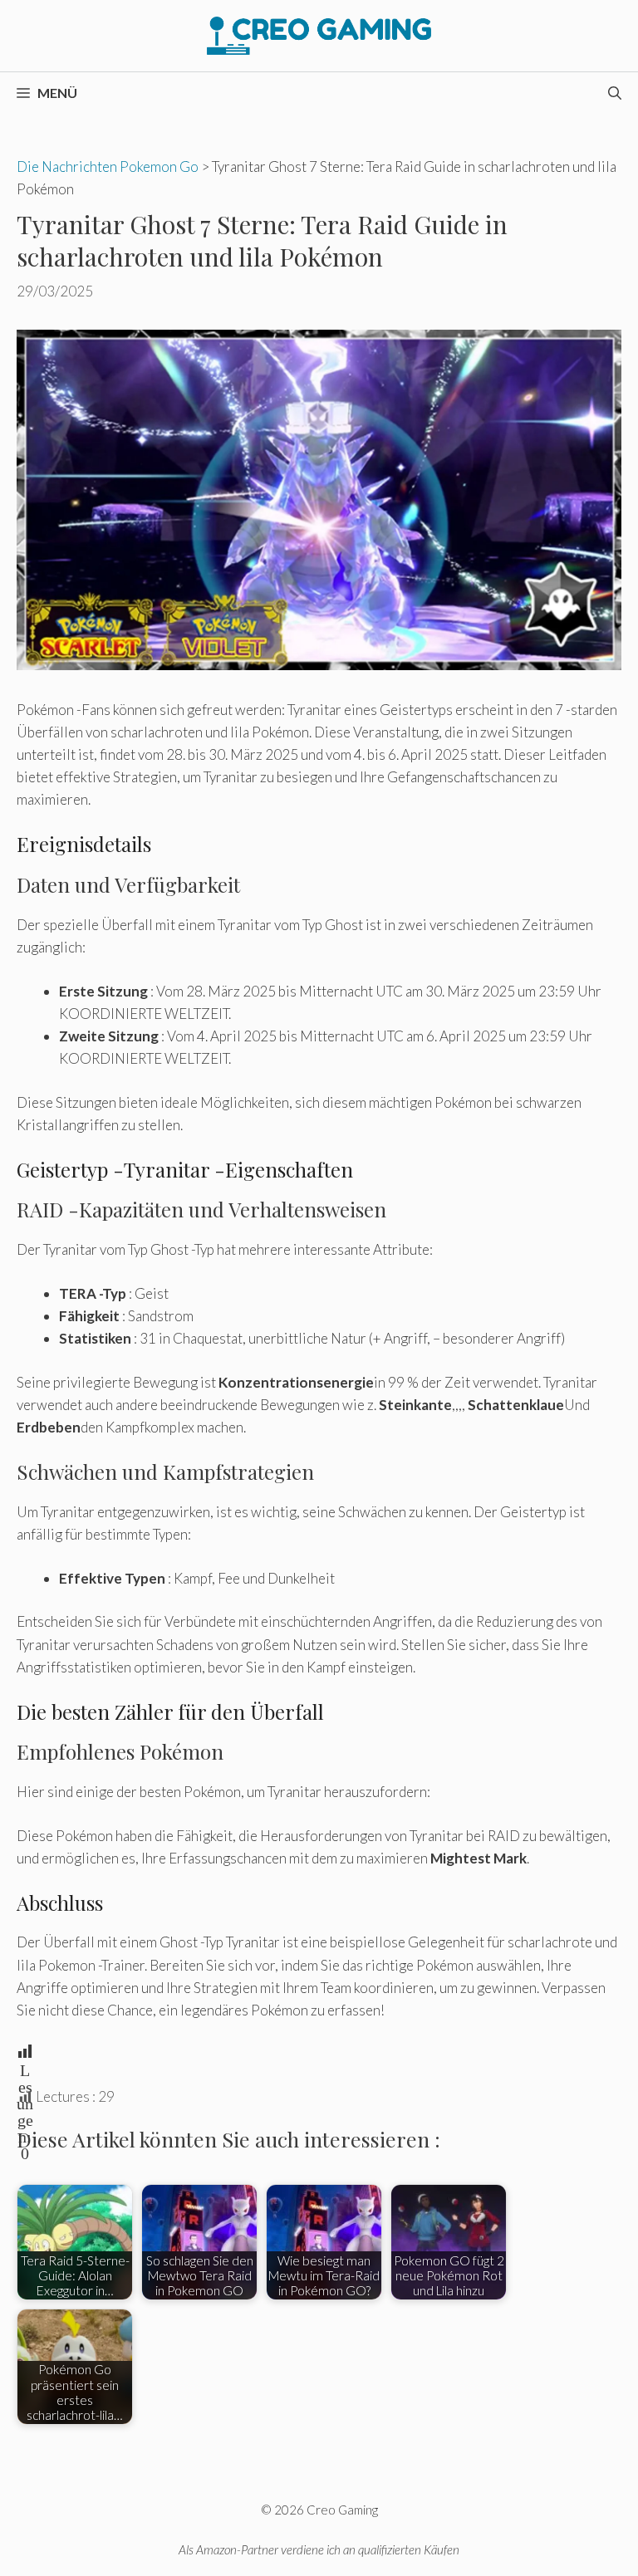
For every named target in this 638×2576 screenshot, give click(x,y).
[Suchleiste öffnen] (615, 93)
